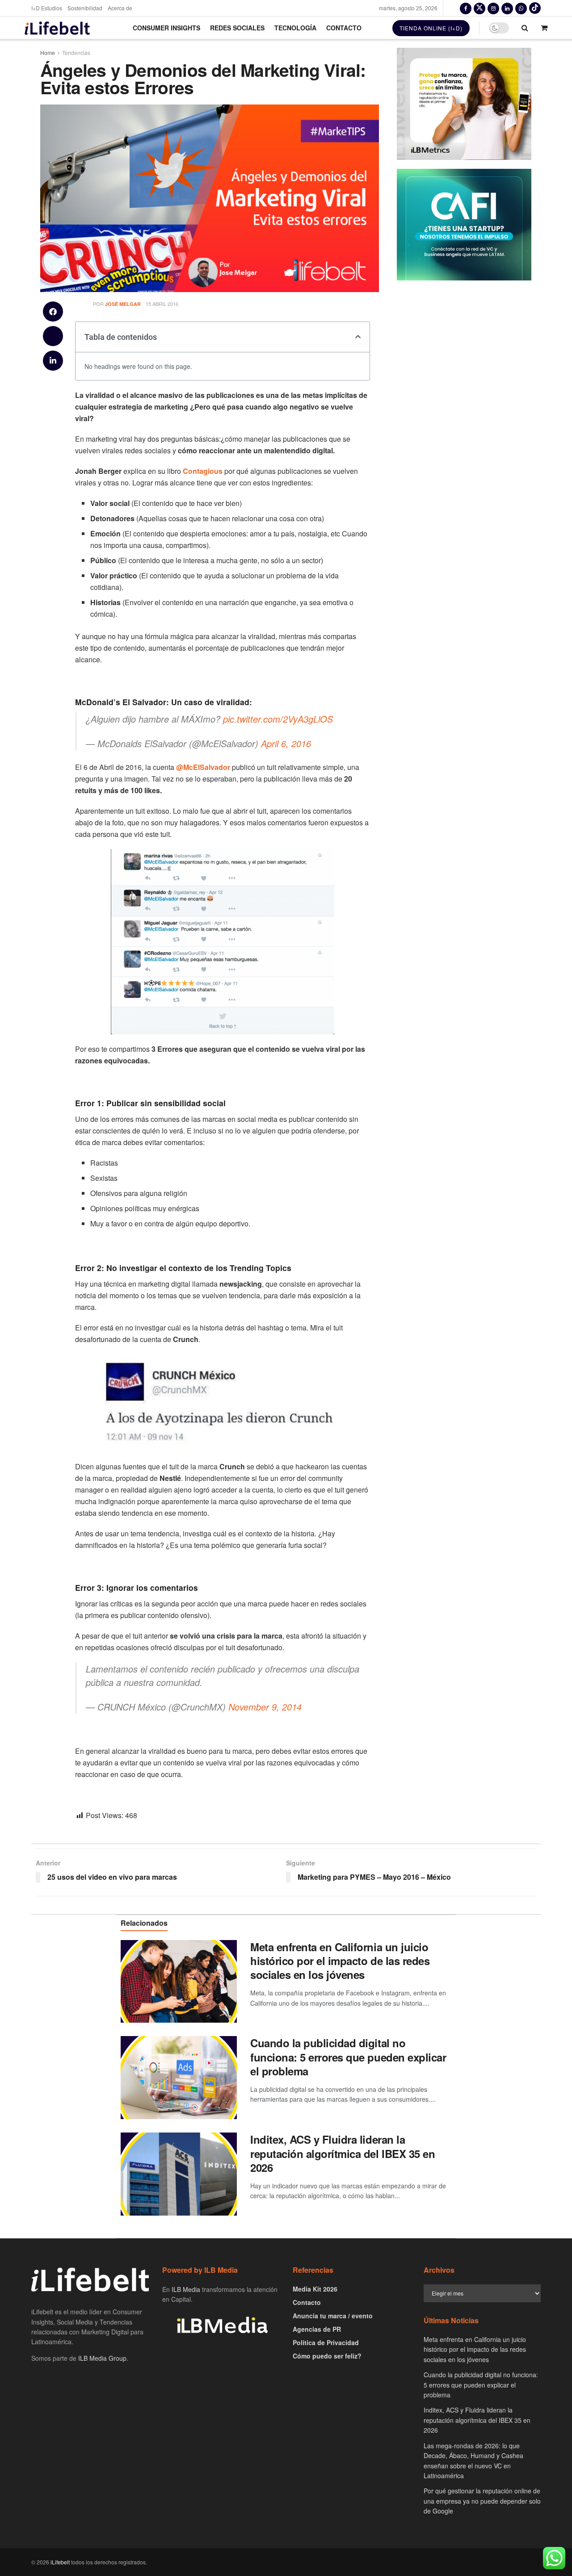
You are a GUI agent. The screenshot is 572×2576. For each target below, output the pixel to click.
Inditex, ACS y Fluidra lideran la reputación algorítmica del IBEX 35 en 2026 (343, 2153)
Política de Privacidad (326, 2342)
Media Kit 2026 (315, 2289)
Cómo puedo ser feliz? (327, 2356)
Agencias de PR (317, 2329)
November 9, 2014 (265, 1707)
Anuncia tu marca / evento (333, 2316)
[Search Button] (525, 28)
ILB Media (186, 2289)
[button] (53, 312)
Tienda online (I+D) (431, 28)
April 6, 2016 (286, 743)
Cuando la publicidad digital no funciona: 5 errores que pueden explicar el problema (348, 2057)
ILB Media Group (102, 2358)
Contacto (344, 28)
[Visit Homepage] (57, 28)
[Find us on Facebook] (466, 8)
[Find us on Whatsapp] (521, 8)
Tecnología (295, 28)
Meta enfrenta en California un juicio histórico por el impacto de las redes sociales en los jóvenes (340, 1961)
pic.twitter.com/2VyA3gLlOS (278, 719)
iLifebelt (60, 2562)
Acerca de (120, 8)
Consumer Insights (166, 28)
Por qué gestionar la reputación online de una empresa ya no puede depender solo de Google (482, 2501)
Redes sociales (237, 28)
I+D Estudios (47, 8)
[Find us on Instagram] (493, 8)
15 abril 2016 (162, 304)
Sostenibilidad (85, 8)
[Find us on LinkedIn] (507, 8)
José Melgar (123, 304)
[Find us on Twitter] (479, 8)
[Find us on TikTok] (535, 8)
